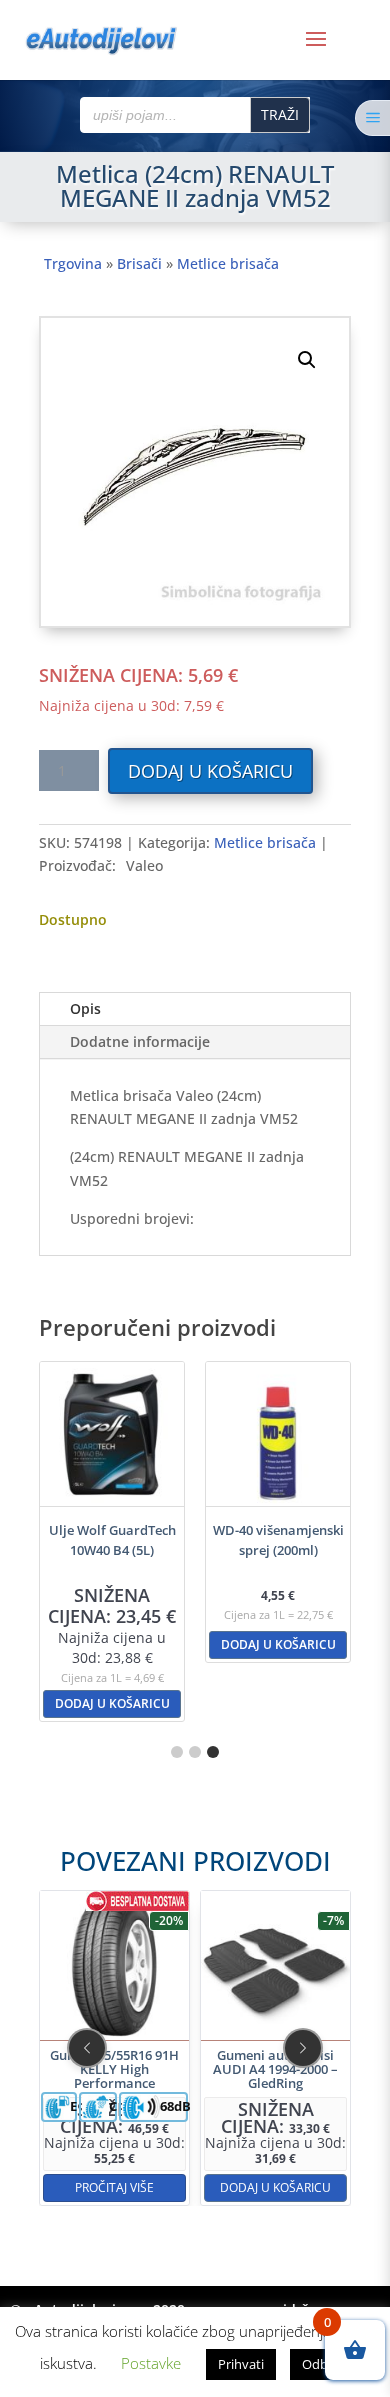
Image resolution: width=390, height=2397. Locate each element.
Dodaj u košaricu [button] (112, 1703)
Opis (85, 1008)
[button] (307, 360)
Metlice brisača (228, 263)
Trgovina (73, 263)
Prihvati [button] (241, 2364)
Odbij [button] (318, 2364)
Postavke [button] (151, 2363)
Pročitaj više (114, 2187)
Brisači (139, 263)
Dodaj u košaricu (210, 771)
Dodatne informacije (140, 1041)
